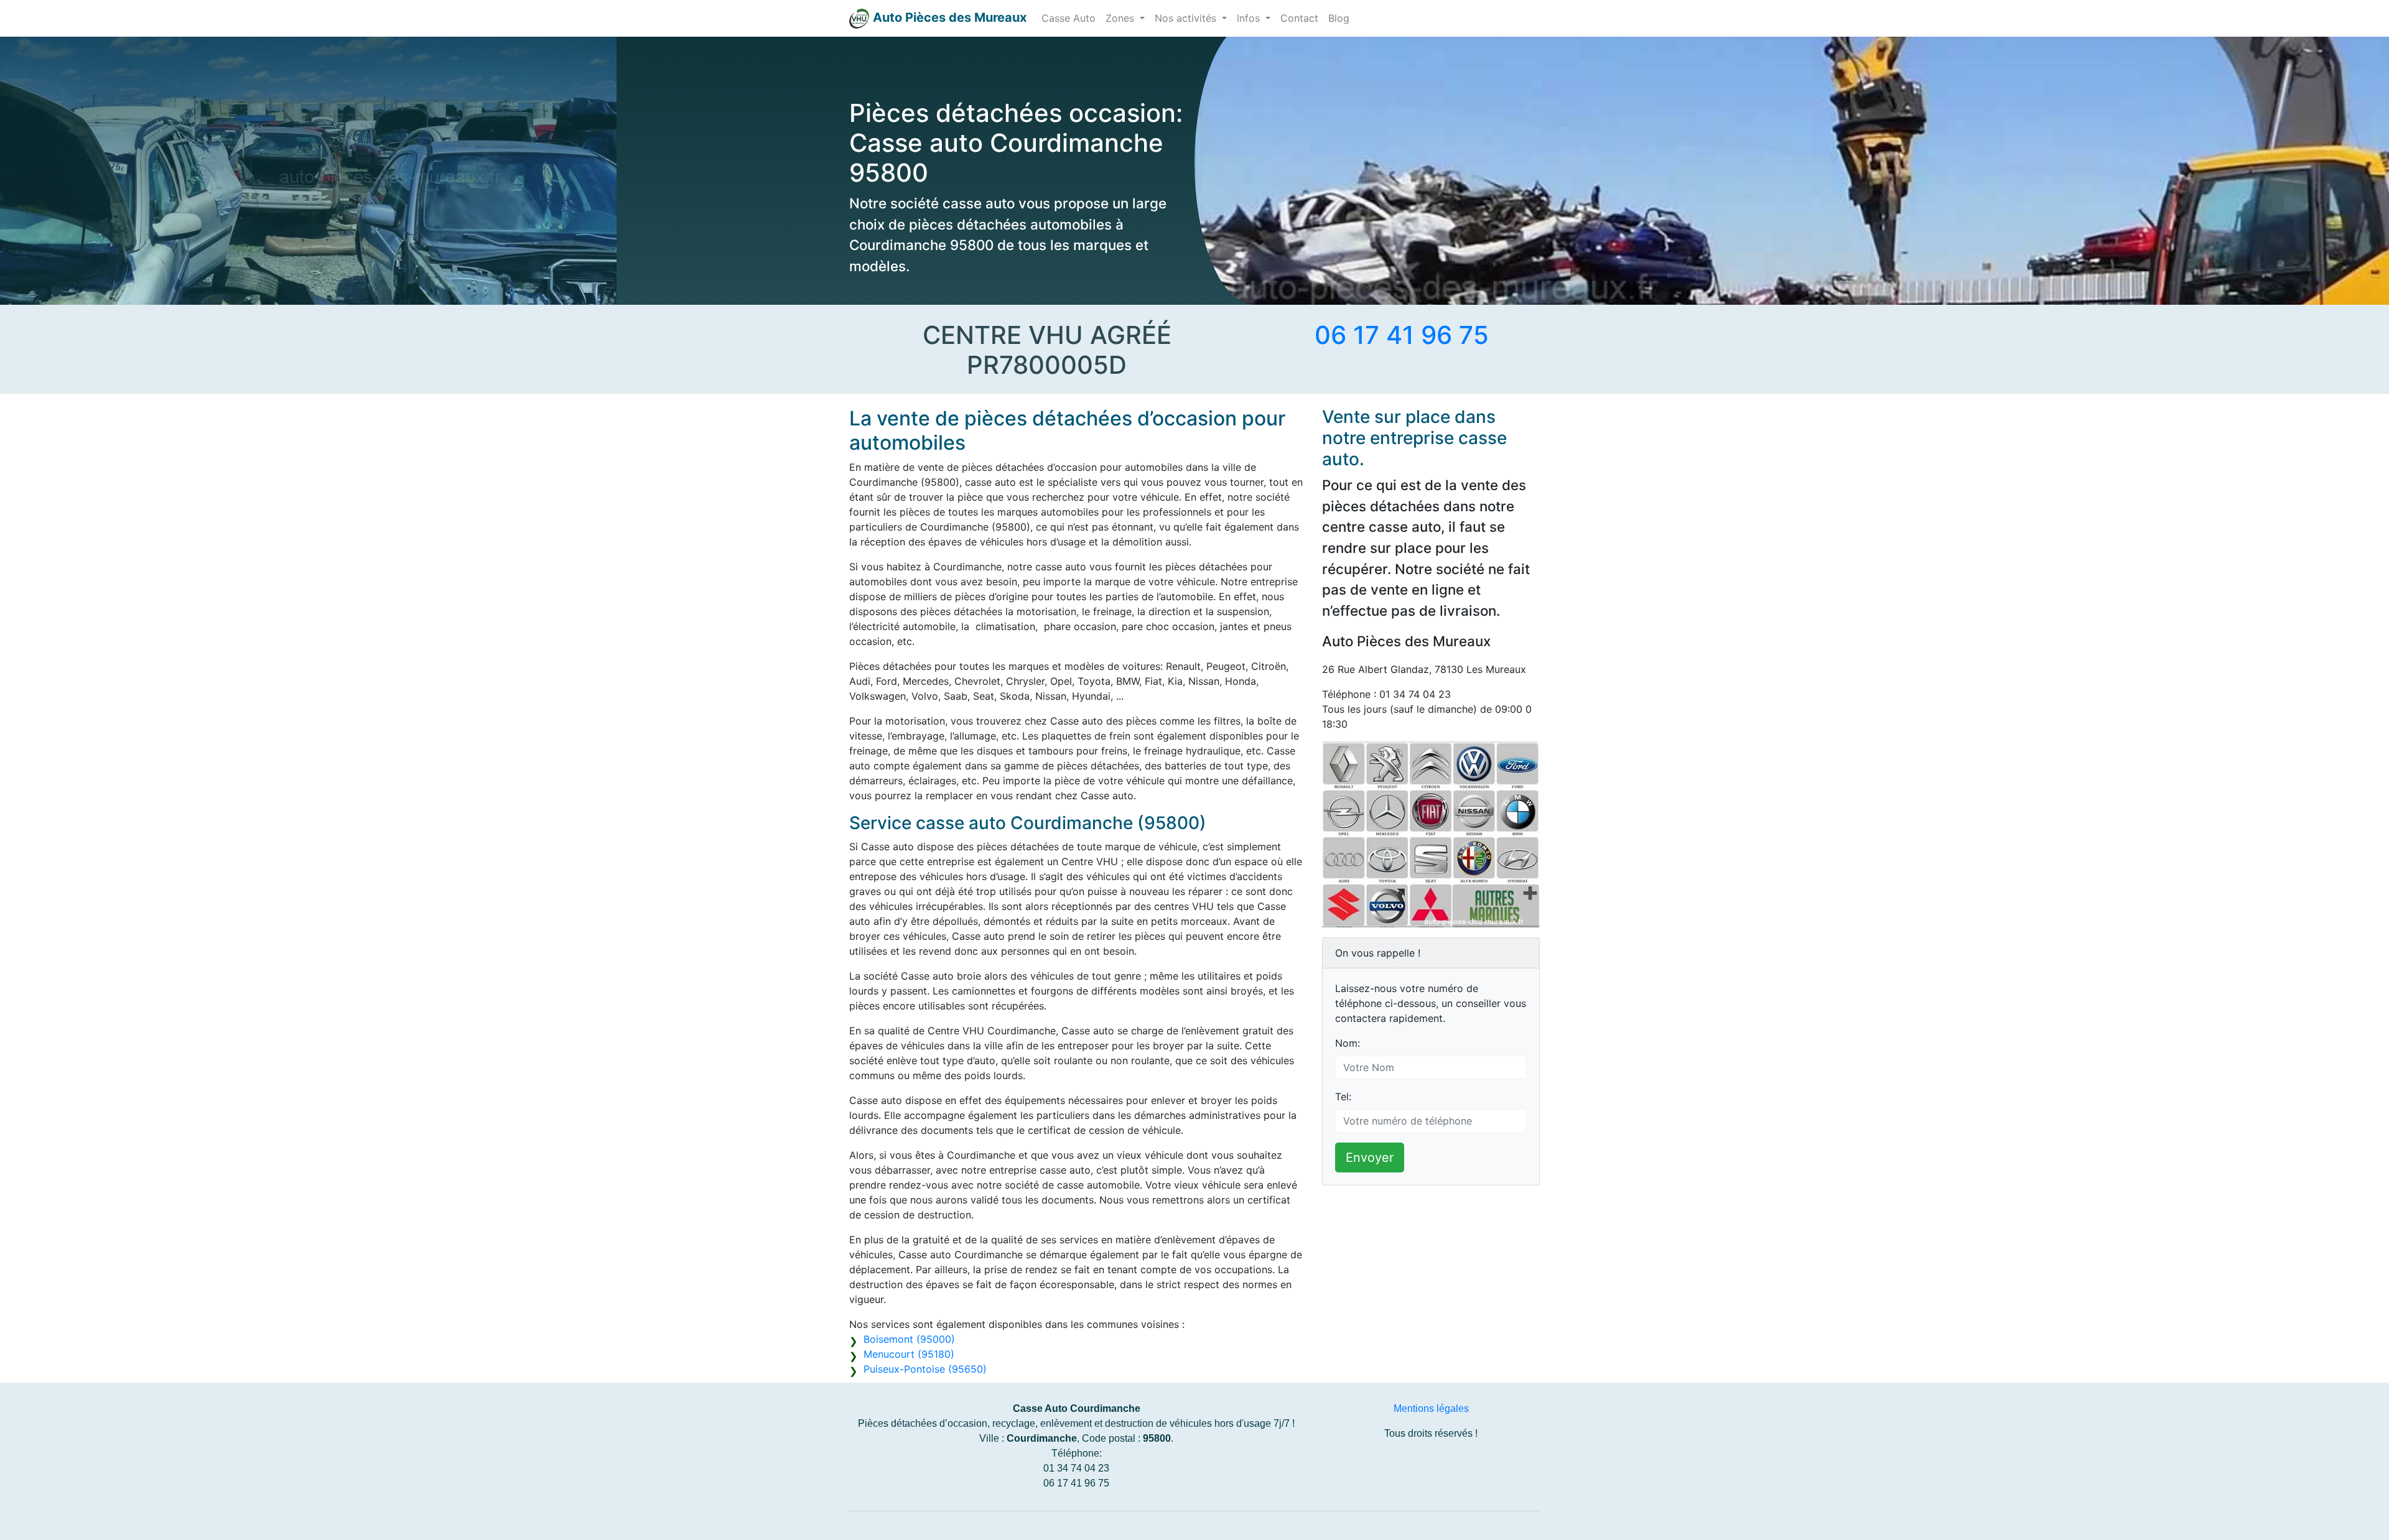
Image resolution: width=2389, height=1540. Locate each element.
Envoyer (1370, 1157)
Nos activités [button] (1187, 18)
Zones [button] (1121, 18)
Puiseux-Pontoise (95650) (925, 1369)
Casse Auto (1069, 18)
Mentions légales (1431, 1408)
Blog (1339, 18)
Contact (1299, 18)
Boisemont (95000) (909, 1339)
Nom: (1348, 1043)
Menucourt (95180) (909, 1354)
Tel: (1343, 1097)
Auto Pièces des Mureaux (950, 17)
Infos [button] (1250, 18)
